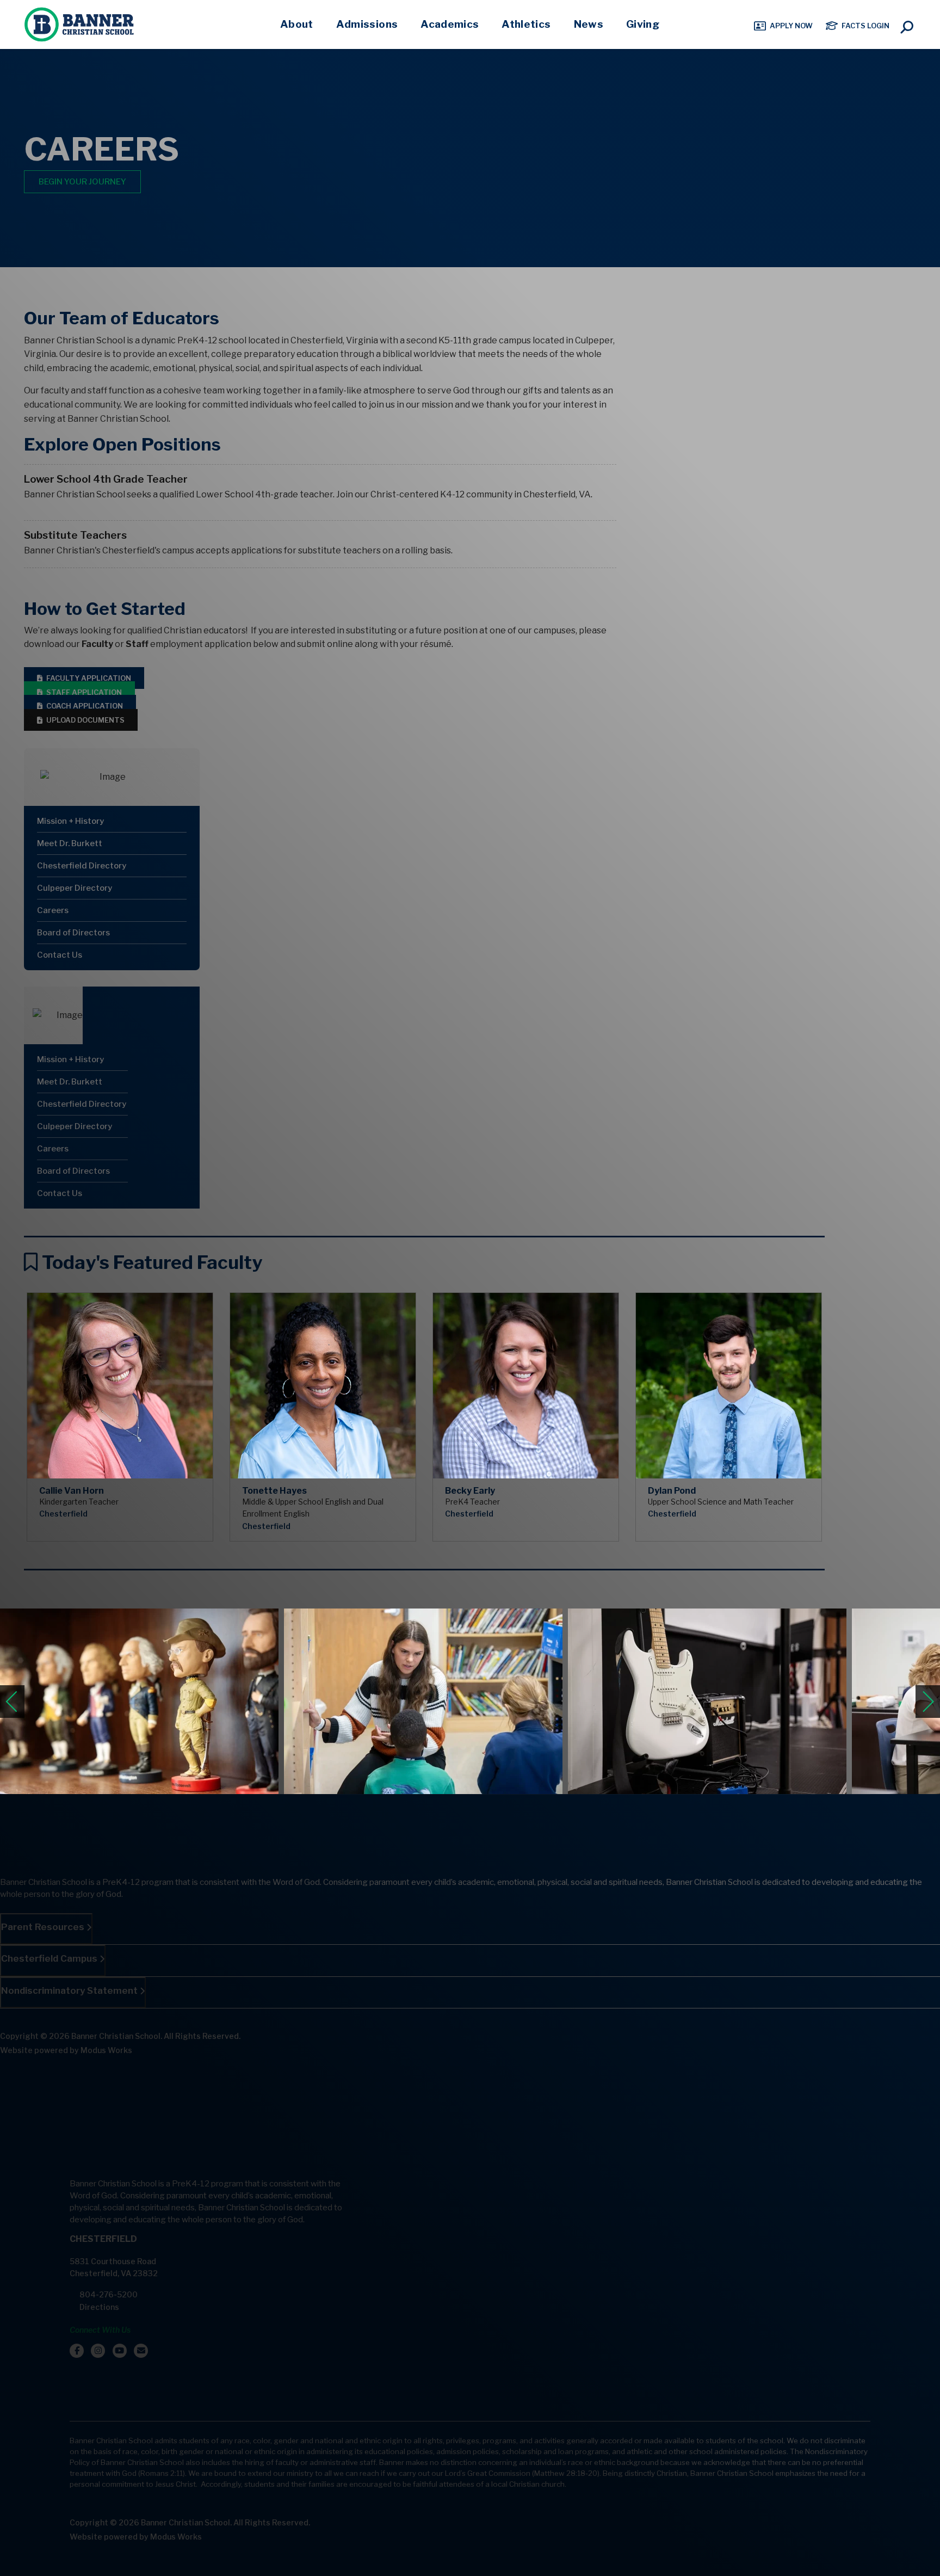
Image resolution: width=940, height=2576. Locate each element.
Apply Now (791, 26)
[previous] (12, 1702)
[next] (928, 1702)
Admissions (367, 24)
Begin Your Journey (82, 182)
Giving (643, 24)
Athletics (526, 24)
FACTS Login (865, 26)
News (589, 24)
